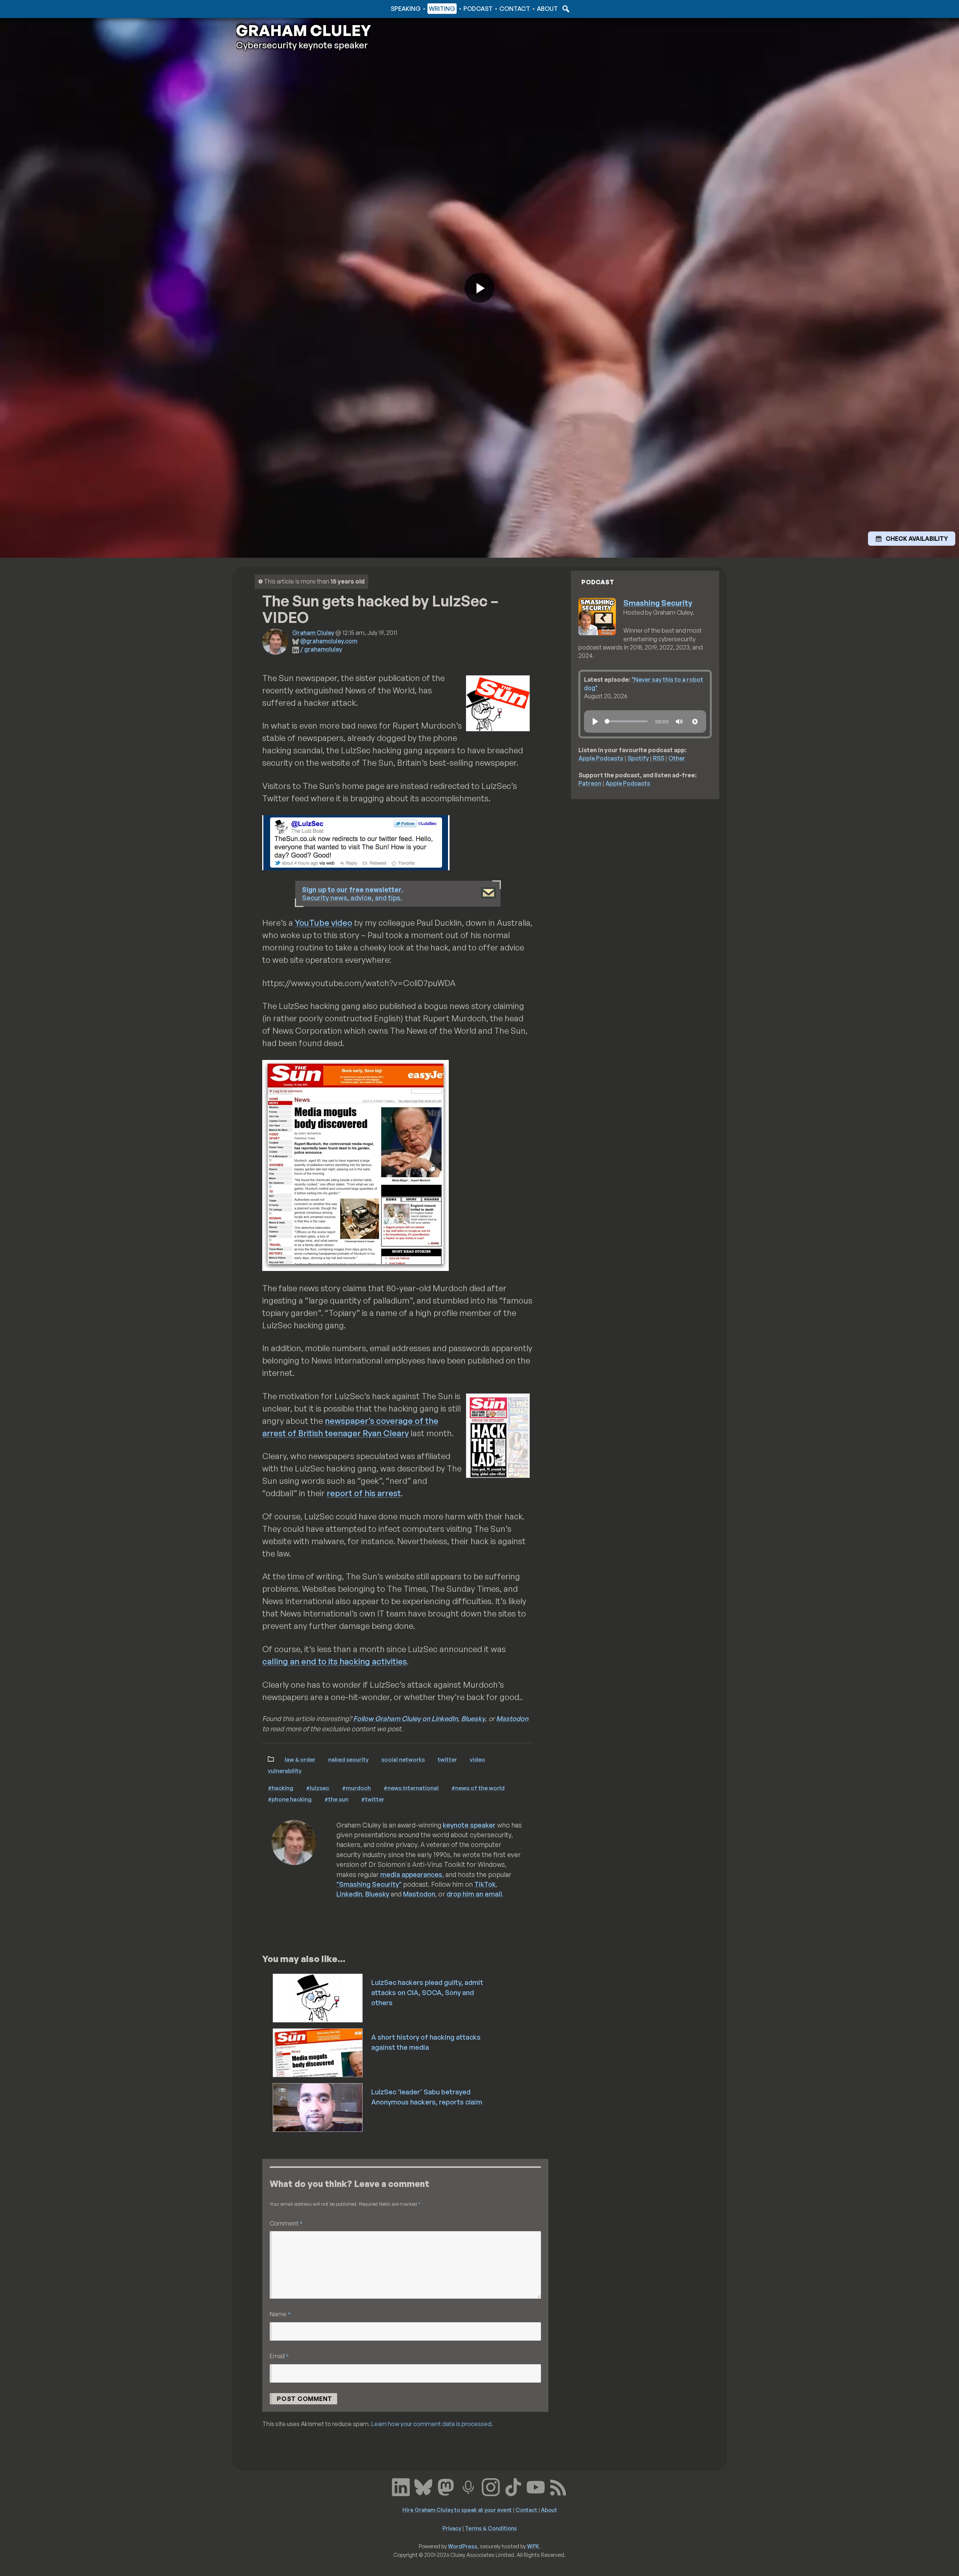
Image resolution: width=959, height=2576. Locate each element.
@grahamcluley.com (329, 641)
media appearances (411, 1874)
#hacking (281, 1788)
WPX (533, 2546)
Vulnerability (285, 1771)
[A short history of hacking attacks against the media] (318, 2052)
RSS (659, 758)
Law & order (300, 1759)
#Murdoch (356, 1788)
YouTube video (323, 923)
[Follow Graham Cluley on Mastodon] (446, 2486)
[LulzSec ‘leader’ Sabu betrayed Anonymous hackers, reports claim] (318, 2107)
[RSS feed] (558, 2486)
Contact (515, 9)
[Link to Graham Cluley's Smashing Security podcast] (468, 2486)
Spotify (638, 758)
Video (477, 1759)
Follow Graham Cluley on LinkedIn (406, 1718)
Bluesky (473, 1718)
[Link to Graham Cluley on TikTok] (513, 2486)
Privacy (452, 2528)
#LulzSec (318, 1788)
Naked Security (348, 1759)
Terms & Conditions (491, 2528)
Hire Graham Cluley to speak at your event (457, 2510)
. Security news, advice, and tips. (353, 894)
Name (280, 2314)
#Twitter (373, 1799)
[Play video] (479, 288)
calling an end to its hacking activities (335, 1661)
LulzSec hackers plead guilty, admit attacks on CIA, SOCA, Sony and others (427, 1992)
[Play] (595, 721)
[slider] (626, 721)
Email (279, 2356)
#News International (411, 1788)
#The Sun (336, 1799)
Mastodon (512, 1718)
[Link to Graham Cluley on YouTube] (536, 2486)
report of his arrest (364, 1493)
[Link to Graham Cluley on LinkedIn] (401, 2486)
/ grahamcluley (321, 649)
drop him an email (474, 1894)
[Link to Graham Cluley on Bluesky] (423, 2486)
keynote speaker (469, 1825)
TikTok (485, 1884)
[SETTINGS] (695, 721)
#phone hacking (290, 1799)
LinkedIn (349, 1894)
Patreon (590, 783)
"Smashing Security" (369, 1884)
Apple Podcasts (601, 758)
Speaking (406, 9)
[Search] (565, 9)
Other (677, 758)
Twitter (447, 1759)
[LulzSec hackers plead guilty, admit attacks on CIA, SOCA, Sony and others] (318, 1997)
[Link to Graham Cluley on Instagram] (491, 2486)
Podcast (478, 9)
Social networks (403, 1759)
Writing (442, 9)
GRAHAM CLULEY (303, 30)
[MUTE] (679, 721)
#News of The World (478, 1788)
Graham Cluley (266, 9)
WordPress (463, 2546)
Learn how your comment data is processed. (432, 2424)
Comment (286, 2223)
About (547, 9)
